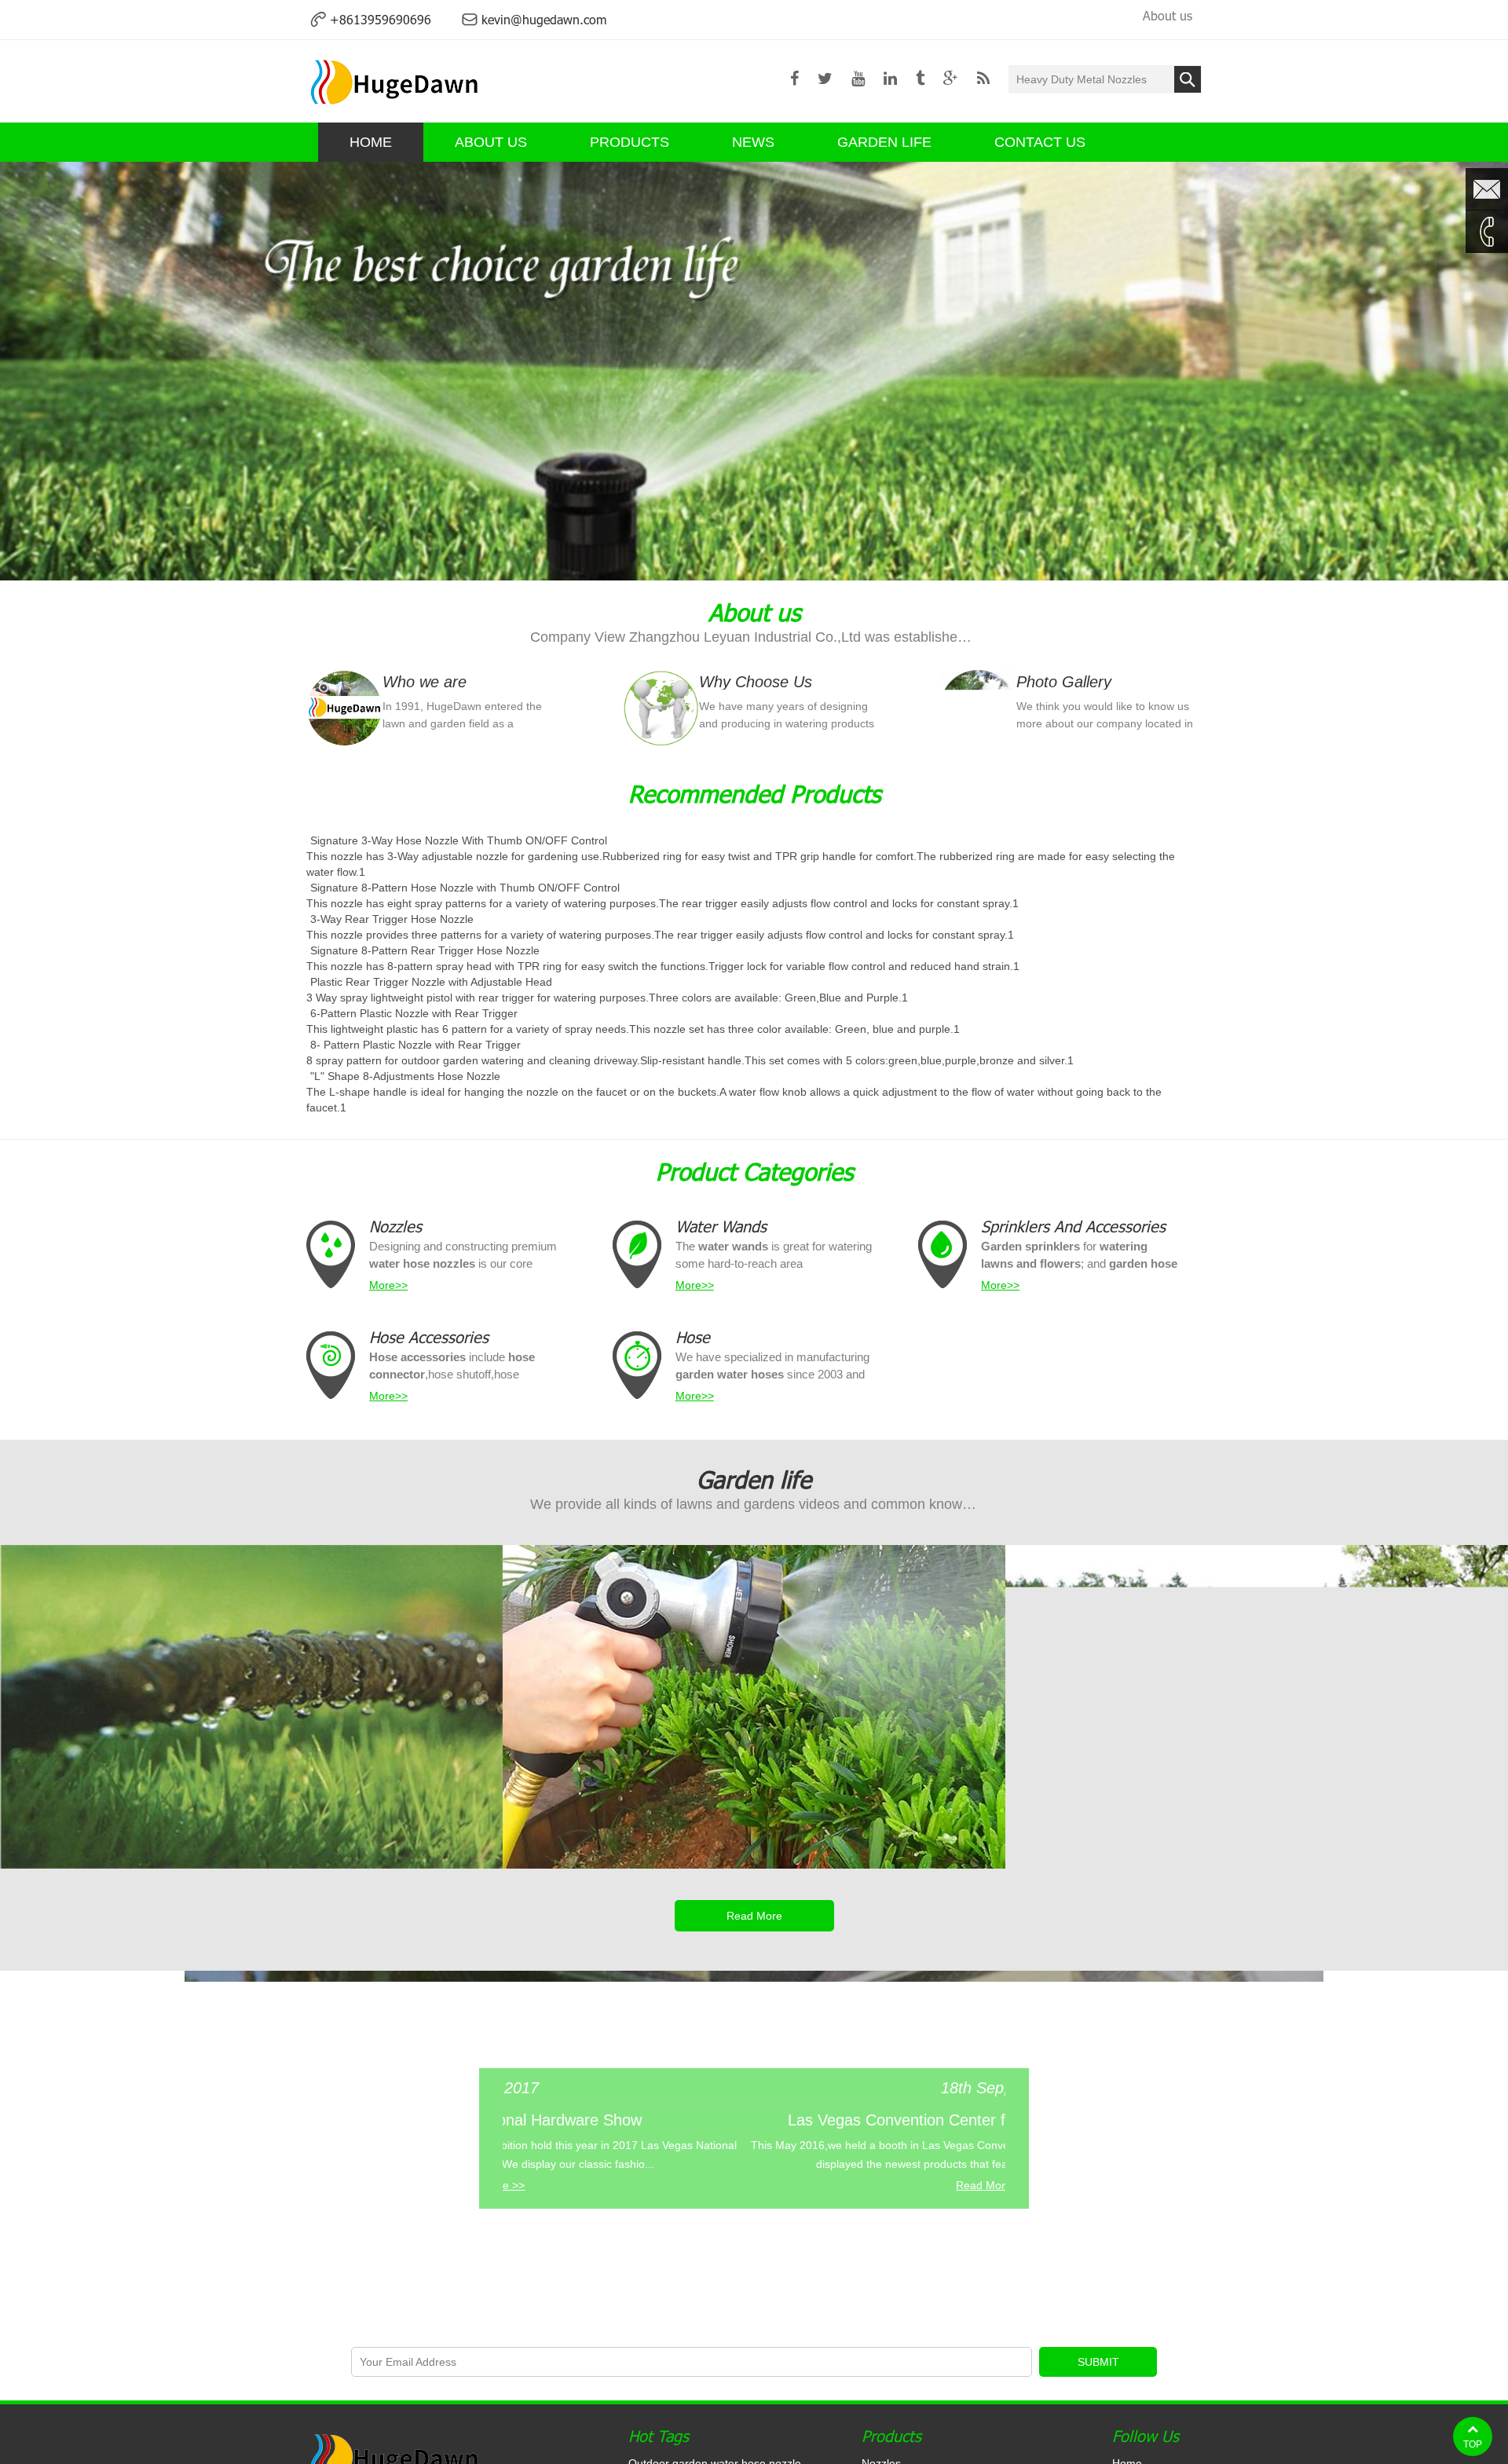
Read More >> (679, 2185)
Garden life (884, 142)
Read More (754, 1916)
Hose (693, 1337)
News (753, 142)
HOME (371, 142)
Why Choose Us (756, 682)
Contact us (1040, 142)
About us (1168, 15)
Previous (27, 372)
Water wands (721, 1226)
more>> (388, 1285)
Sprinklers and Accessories (1073, 1226)
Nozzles (395, 1226)
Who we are (425, 682)
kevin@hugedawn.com (544, 19)
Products (630, 142)
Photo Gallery (1064, 682)
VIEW (251, 1803)
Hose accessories (429, 1337)
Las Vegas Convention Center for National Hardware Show (679, 2120)
